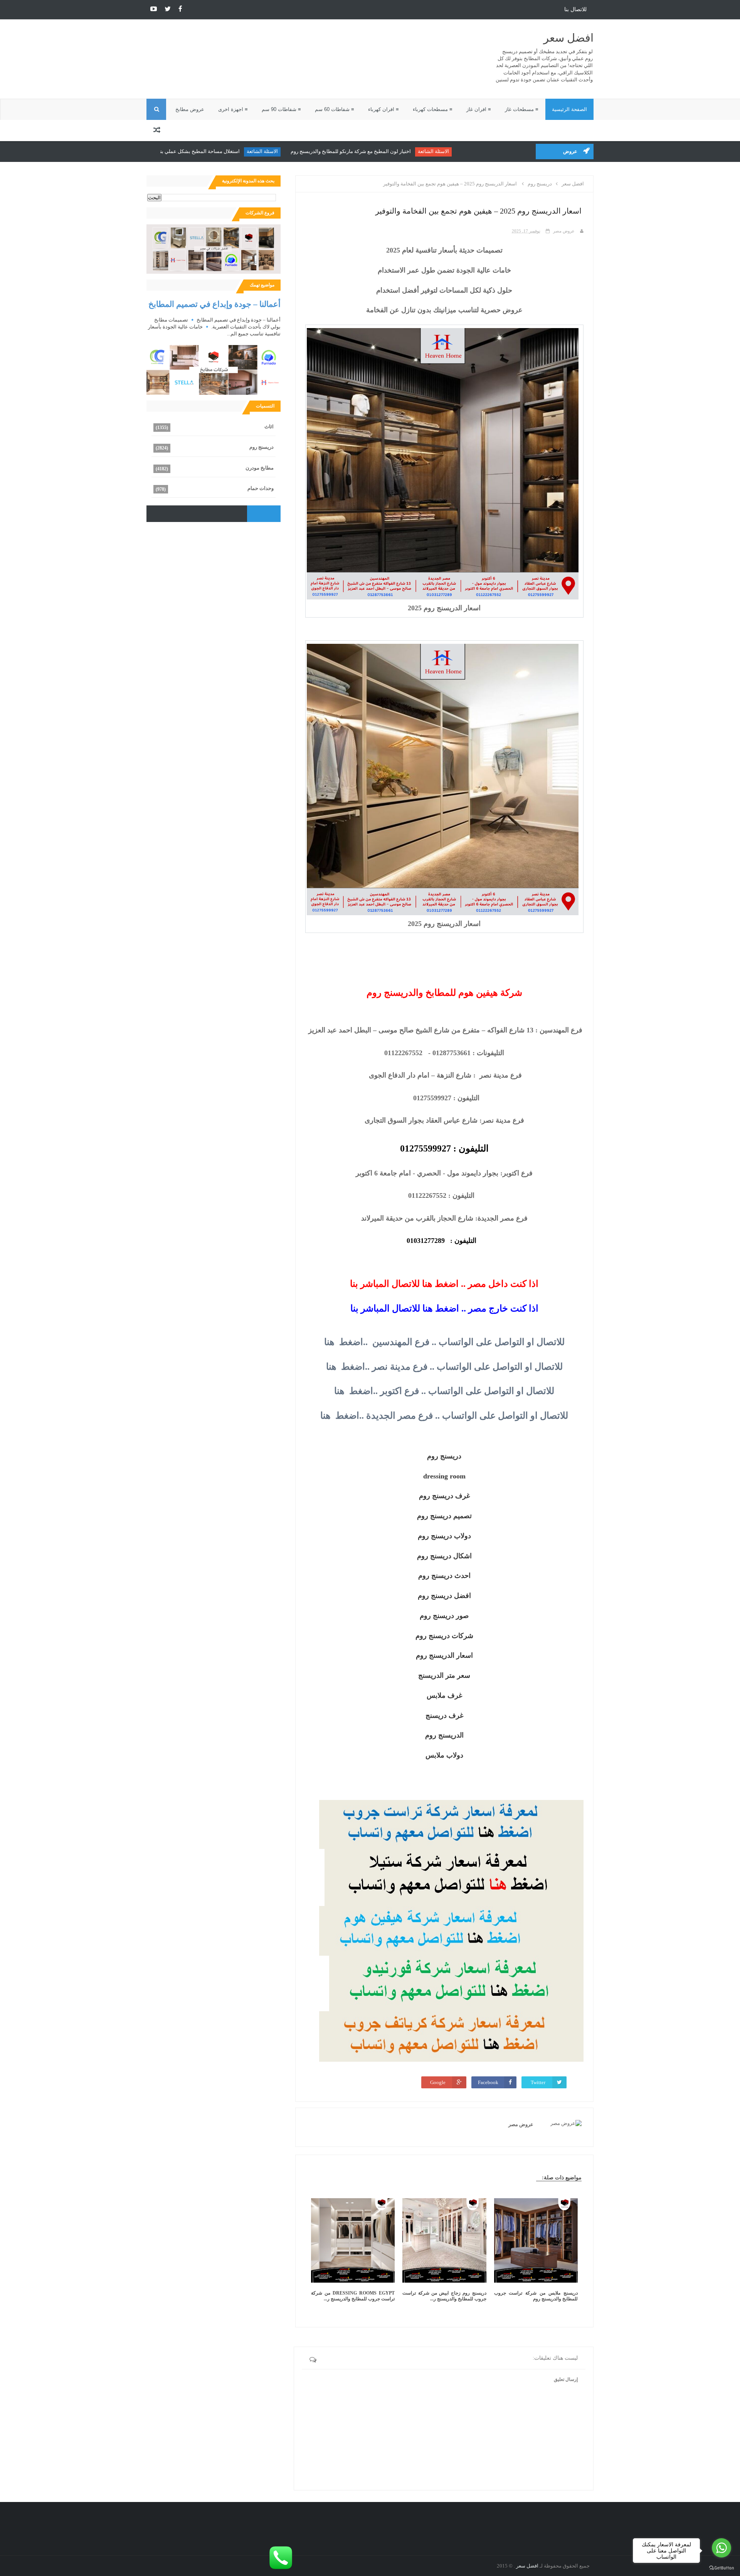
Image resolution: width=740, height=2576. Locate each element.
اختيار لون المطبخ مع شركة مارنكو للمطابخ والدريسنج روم (398, 151)
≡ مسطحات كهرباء (433, 109)
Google (438, 2082)
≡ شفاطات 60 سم (335, 109)
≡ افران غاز (479, 109)
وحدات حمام (261, 488)
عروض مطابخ (190, 109)
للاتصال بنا (575, 9)
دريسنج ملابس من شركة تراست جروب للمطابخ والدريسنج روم (536, 2296)
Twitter (538, 2082)
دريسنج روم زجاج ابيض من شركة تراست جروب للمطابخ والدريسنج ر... (444, 2296)
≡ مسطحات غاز (522, 109)
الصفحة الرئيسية (569, 109)
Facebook (488, 2082)
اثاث (269, 427)
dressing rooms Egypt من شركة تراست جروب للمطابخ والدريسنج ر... (353, 2296)
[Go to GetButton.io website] (721, 2568)
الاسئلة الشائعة (480, 151)
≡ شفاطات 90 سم (281, 109)
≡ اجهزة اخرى (233, 109)
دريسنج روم (262, 447)
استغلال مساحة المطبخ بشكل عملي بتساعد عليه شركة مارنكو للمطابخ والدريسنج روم (198, 151)
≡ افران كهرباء (383, 109)
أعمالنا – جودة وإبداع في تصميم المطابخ (214, 304)
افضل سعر (568, 38)
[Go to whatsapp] (721, 2548)
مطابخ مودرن (260, 468)
